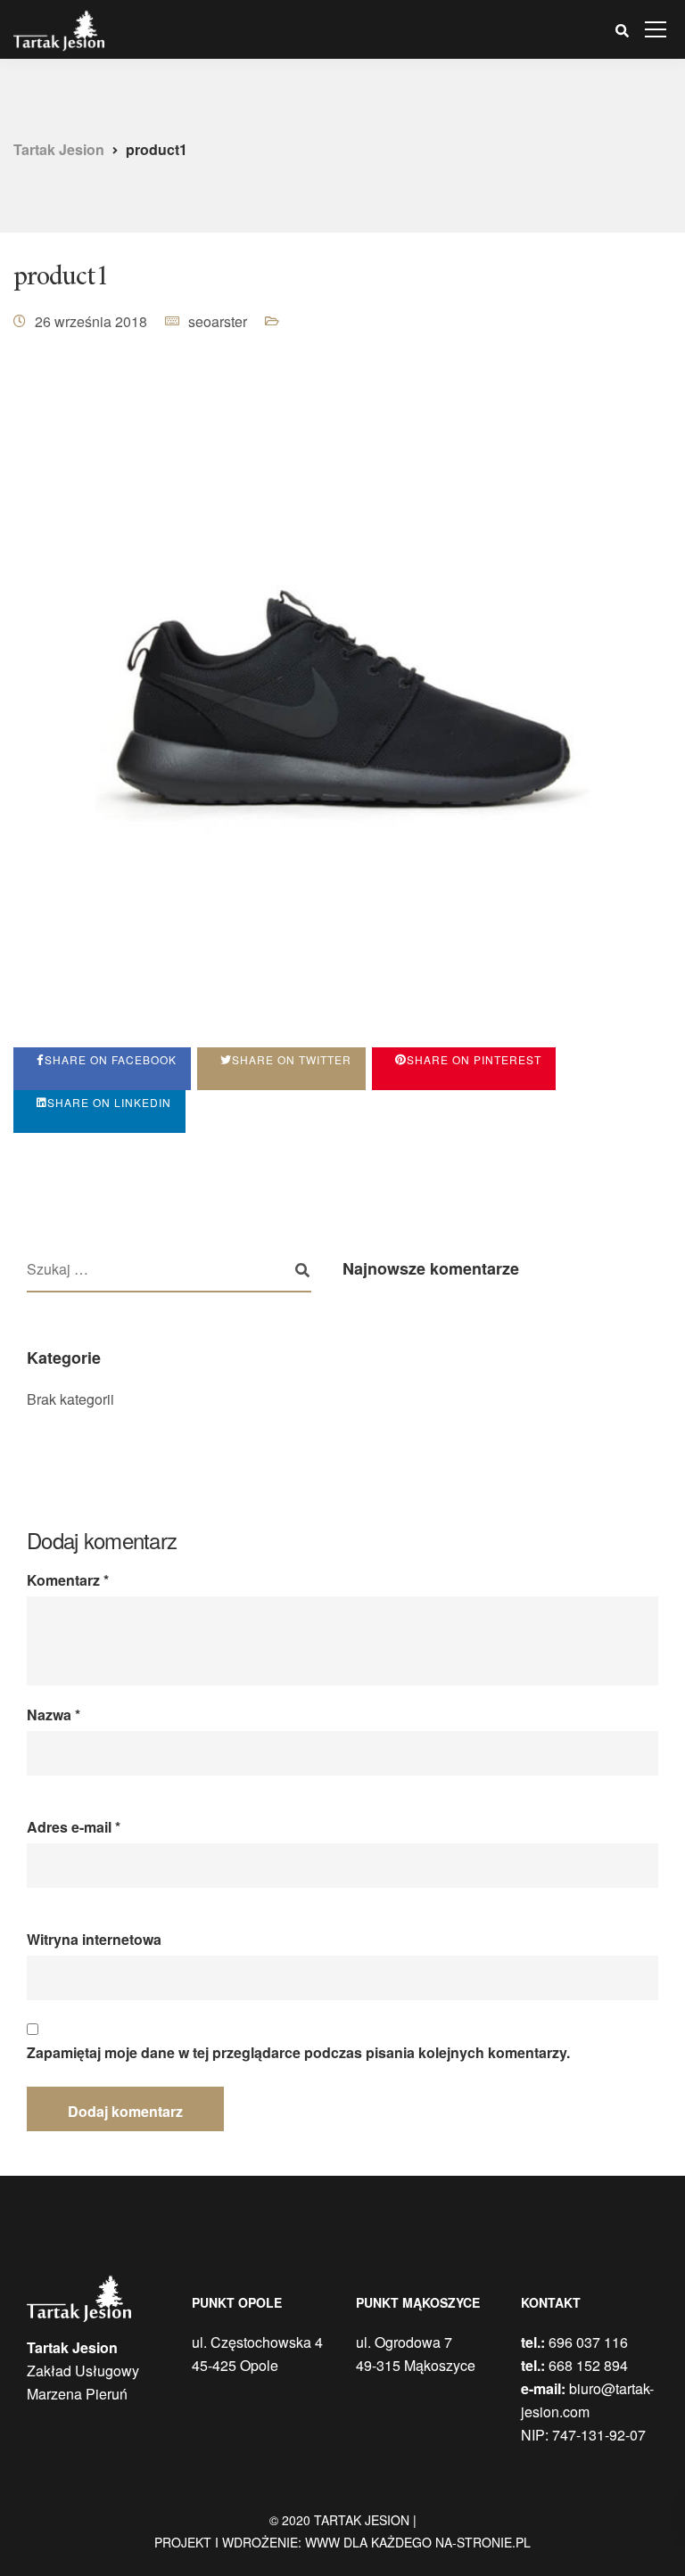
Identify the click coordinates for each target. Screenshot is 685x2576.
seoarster (218, 321)
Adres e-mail (74, 1827)
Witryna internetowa (94, 1940)
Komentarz (68, 1580)
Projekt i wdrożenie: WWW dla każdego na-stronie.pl (342, 2542)
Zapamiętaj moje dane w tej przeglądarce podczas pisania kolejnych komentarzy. (298, 2053)
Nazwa (54, 1715)
